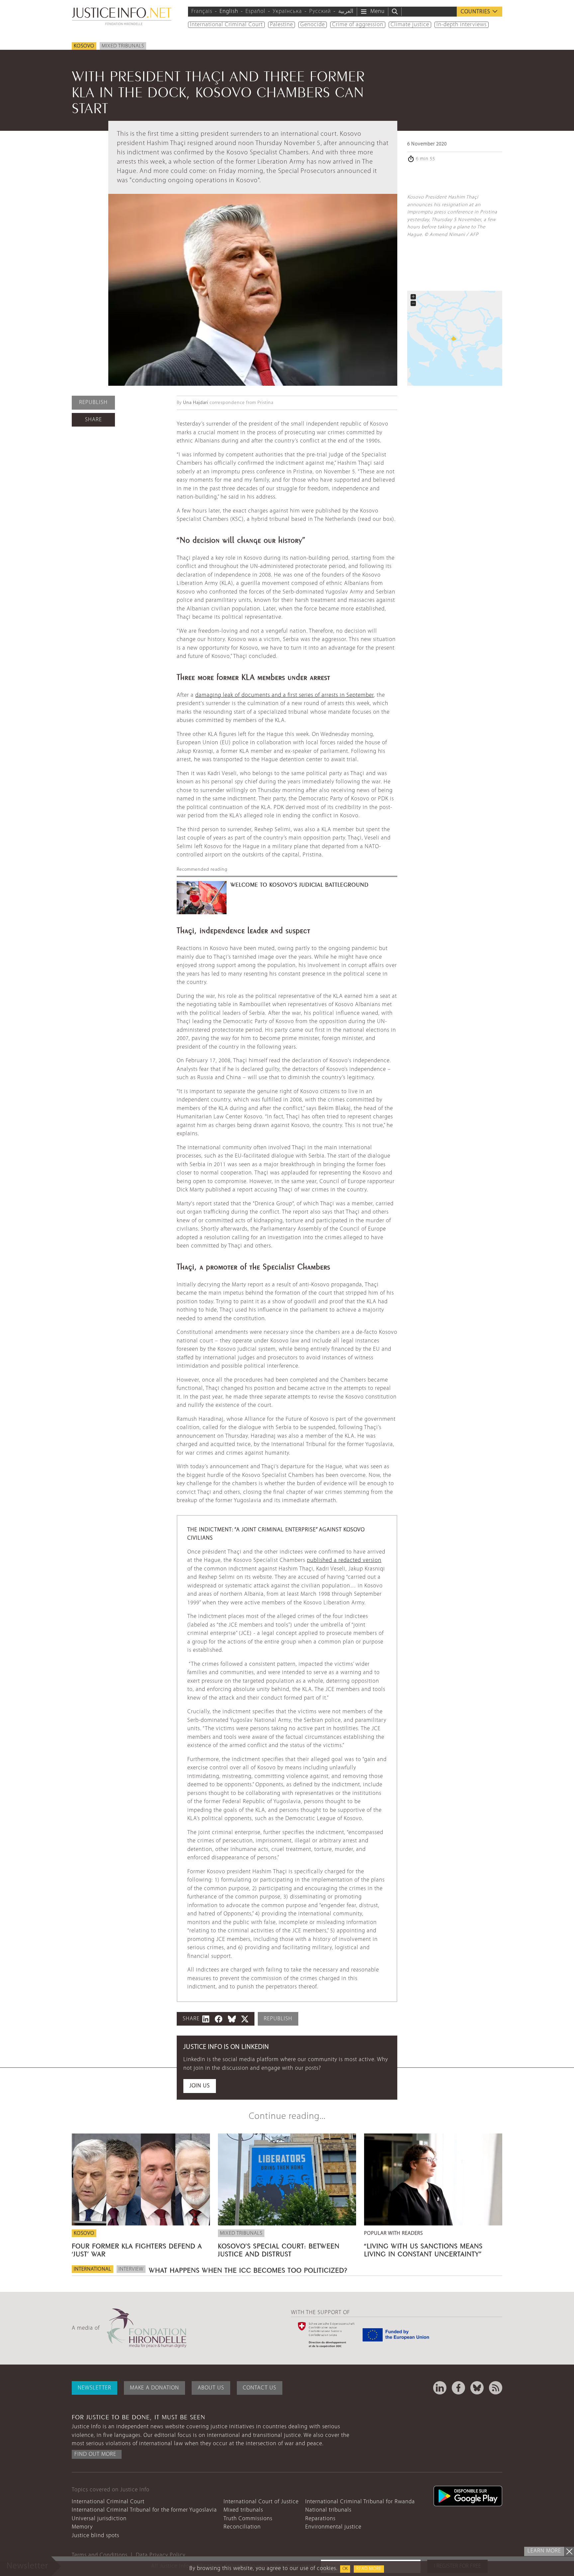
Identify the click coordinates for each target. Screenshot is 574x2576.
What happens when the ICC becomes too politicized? (248, 2269)
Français (202, 11)
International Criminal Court (226, 25)
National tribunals (328, 2510)
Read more (369, 2569)
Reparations (320, 2519)
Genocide (313, 25)
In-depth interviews (462, 25)
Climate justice (410, 25)
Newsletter (95, 2388)
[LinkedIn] (440, 2388)
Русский (320, 11)
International (93, 2269)
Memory (82, 2527)
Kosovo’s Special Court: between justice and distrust (279, 2249)
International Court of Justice (261, 2502)
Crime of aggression (358, 25)
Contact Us (260, 2388)
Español (255, 11)
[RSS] (496, 2388)
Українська (287, 11)
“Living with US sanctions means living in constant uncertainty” (423, 2249)
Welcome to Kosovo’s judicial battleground (300, 884)
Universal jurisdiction (99, 2519)
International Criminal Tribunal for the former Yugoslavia (144, 2510)
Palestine (282, 25)
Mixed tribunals (123, 46)
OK (345, 2569)
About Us (211, 2388)
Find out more (95, 2454)
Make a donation (154, 2388)
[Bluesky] (477, 2388)
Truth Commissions (248, 2519)
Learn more (544, 2551)
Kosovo (84, 46)
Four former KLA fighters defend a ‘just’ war (137, 2249)
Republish (93, 402)
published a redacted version (344, 1560)
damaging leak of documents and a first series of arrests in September (285, 695)
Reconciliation (242, 2527)
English (229, 11)
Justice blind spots (96, 2536)
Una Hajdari (196, 403)
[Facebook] (458, 2388)
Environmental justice (333, 2527)
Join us (200, 2086)
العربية (346, 11)
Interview (131, 2269)
